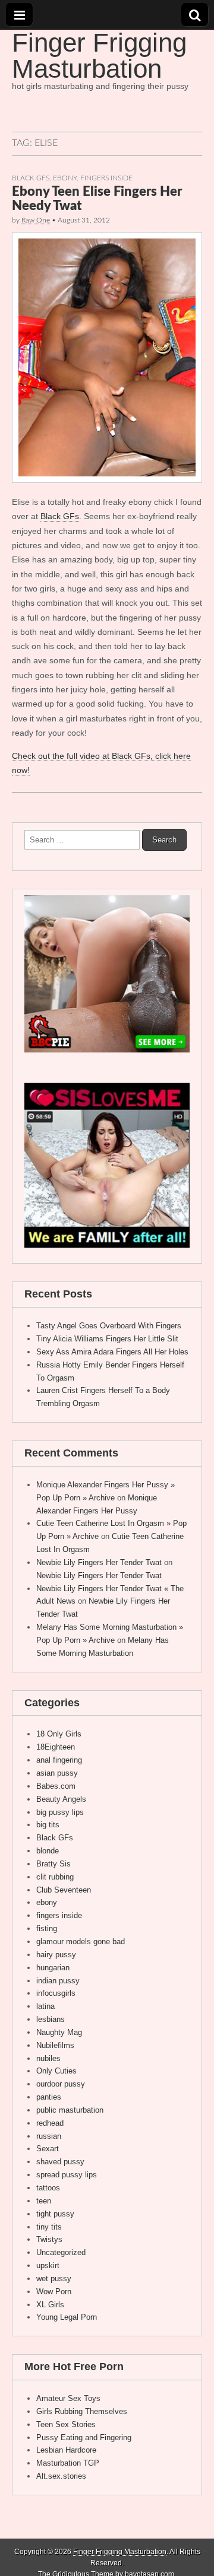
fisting (47, 1928)
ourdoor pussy (61, 2084)
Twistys (49, 2239)
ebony (65, 178)
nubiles (48, 2058)
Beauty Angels (61, 1799)
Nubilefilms (55, 2045)
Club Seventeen (64, 1890)
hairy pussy (56, 1955)
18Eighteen (56, 1747)
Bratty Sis (53, 1864)
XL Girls (50, 2305)
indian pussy (58, 1981)
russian (49, 2136)
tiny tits (49, 2227)
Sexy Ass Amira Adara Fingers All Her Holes (112, 1352)
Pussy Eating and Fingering (84, 2437)
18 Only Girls (59, 1734)
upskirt (48, 2265)
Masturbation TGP (68, 2463)
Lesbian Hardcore (66, 2450)
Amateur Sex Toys (68, 2398)
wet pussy (54, 2278)
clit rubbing (55, 1877)
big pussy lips (60, 1812)
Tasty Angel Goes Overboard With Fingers (109, 1326)
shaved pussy (60, 2162)
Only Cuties (56, 2071)
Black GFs (31, 178)
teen (44, 2201)
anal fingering (59, 1760)
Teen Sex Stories (66, 2424)
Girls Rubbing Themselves (82, 2411)
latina (45, 2006)
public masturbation (70, 2110)
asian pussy (57, 1773)
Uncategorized (61, 2252)
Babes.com (56, 1786)
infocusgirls (56, 1993)
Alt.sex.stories (61, 2476)
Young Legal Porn (67, 2317)
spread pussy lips (67, 2175)
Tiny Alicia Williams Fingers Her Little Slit (107, 1339)
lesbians (51, 2019)
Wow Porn (54, 2292)
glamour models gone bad (81, 1941)
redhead (50, 2123)
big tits (48, 1825)
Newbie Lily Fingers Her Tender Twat (99, 1562)
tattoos (48, 2188)
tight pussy (55, 2214)
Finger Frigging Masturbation (99, 55)
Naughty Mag (59, 2032)
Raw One (36, 220)
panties (49, 2097)
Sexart (48, 2149)
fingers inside (106, 178)
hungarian (53, 1968)
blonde (48, 1851)
